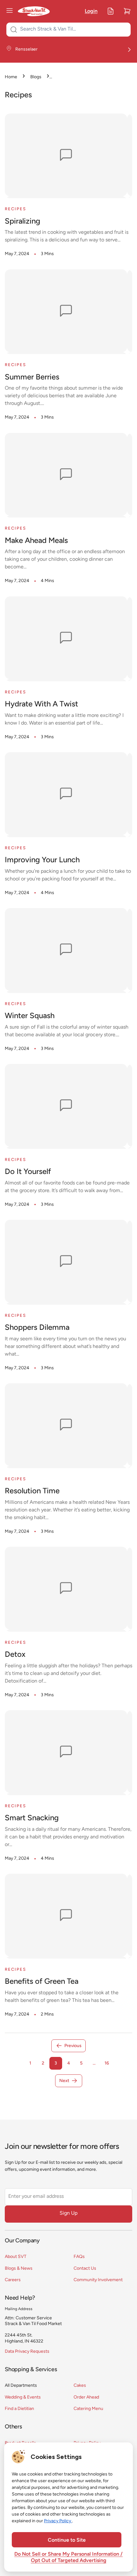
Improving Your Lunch (42, 860)
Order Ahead (86, 2397)
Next (64, 2081)
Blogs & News (19, 2269)
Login (91, 11)
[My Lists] (111, 11)
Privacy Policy (58, 2521)
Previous (73, 2046)
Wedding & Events (23, 2397)
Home (11, 77)
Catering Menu (88, 2409)
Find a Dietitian (19, 2409)
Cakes (80, 2386)
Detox (15, 1655)
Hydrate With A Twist (41, 705)
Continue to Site (67, 2540)
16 (107, 2063)
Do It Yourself (28, 1172)
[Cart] (127, 11)
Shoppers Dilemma (37, 1328)
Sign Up (68, 2213)
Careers (13, 2280)
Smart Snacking (32, 1818)
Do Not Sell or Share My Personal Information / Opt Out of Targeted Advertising (68, 2558)
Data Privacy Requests (27, 2352)
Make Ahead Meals (36, 541)
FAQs (79, 2257)
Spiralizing (22, 222)
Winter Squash (30, 1016)
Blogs (36, 77)
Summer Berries (32, 378)
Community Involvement (98, 2280)
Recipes (15, 209)
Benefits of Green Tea (42, 1982)
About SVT (16, 2257)
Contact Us (85, 2269)
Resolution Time (32, 1491)
